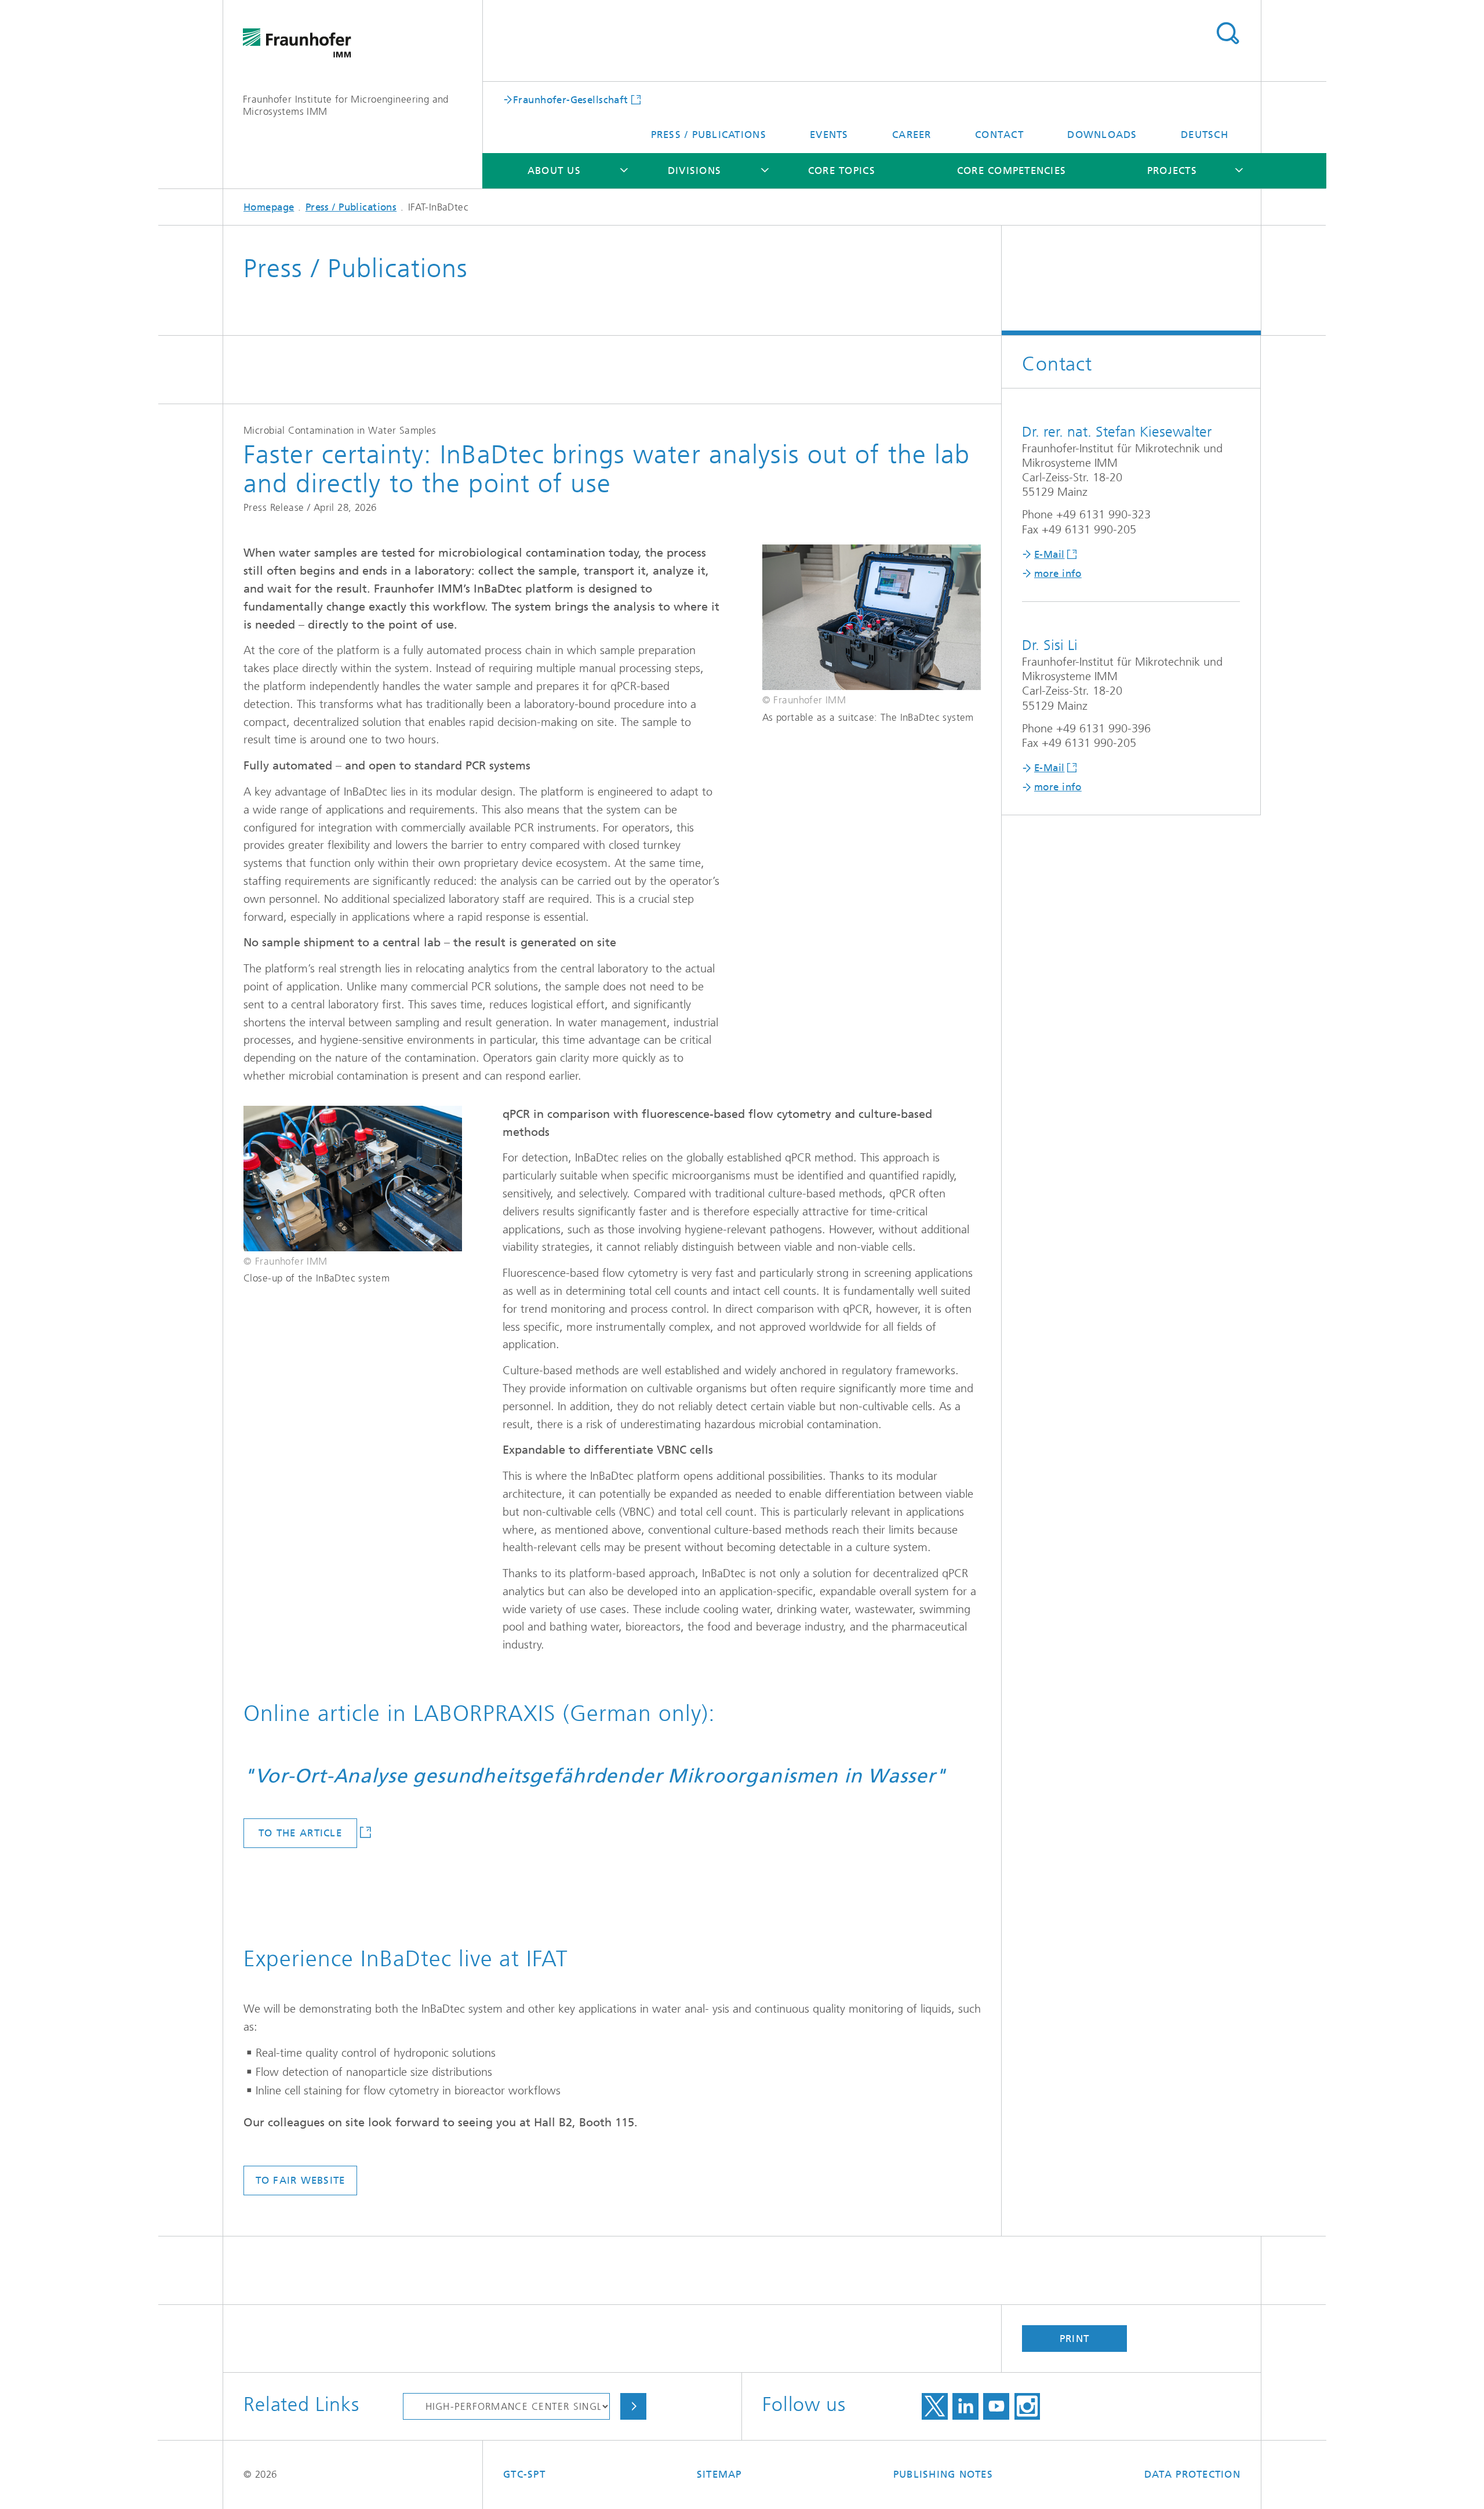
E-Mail (1050, 554)
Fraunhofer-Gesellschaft (571, 99)
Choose (633, 2406)
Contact (999, 135)
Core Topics (842, 170)
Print (1074, 2339)
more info (1058, 573)
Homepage (269, 207)
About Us (554, 170)
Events (829, 135)
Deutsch (1205, 135)
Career (912, 135)
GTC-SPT (524, 2474)
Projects (1172, 170)
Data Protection (1192, 2474)
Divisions (694, 170)
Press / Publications (709, 135)
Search (1227, 34)
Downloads (1102, 135)
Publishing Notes (943, 2474)
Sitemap (719, 2474)
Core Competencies (1012, 170)
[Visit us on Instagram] (1027, 2406)
